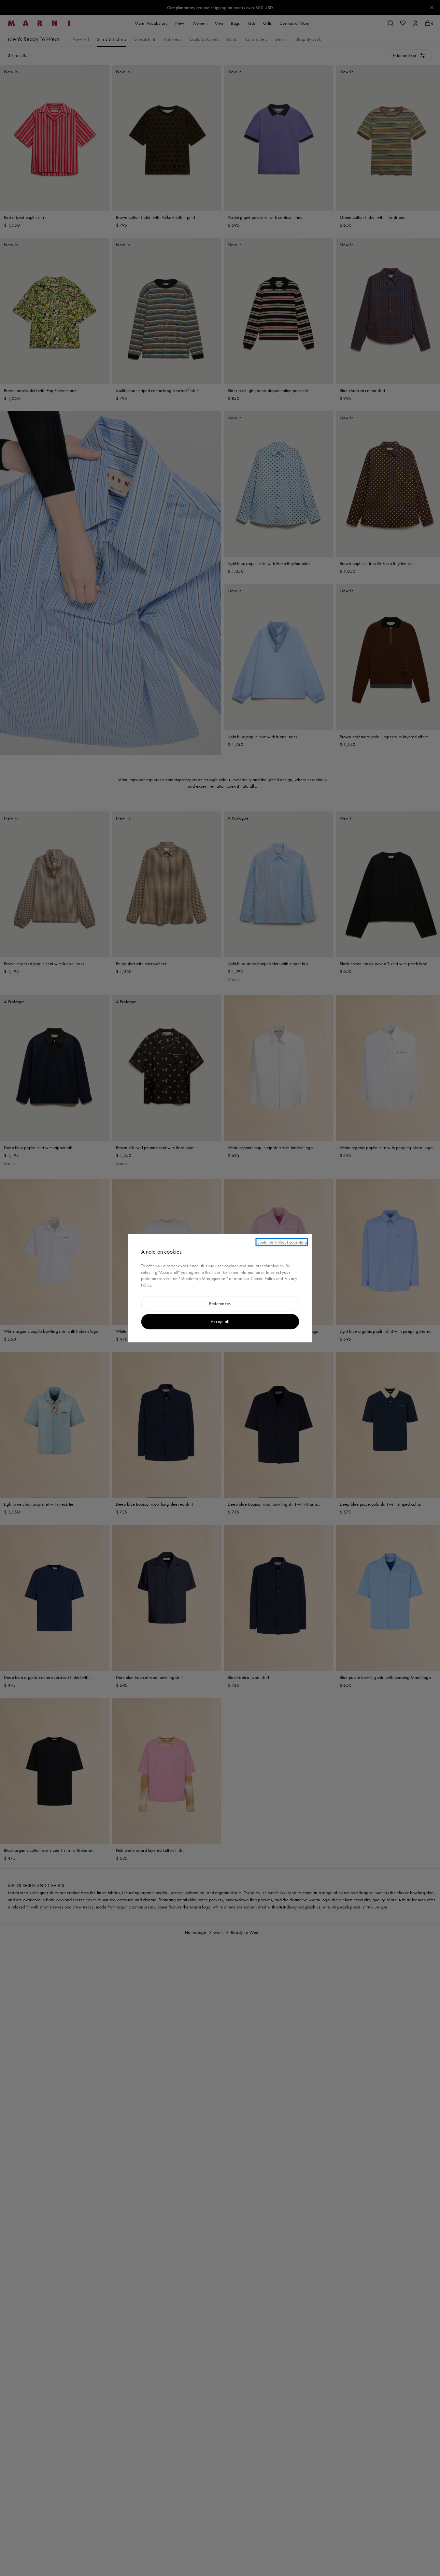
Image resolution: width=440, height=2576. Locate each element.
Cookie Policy (263, 1279)
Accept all (220, 1321)
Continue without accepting (282, 1242)
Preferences (220, 1304)
